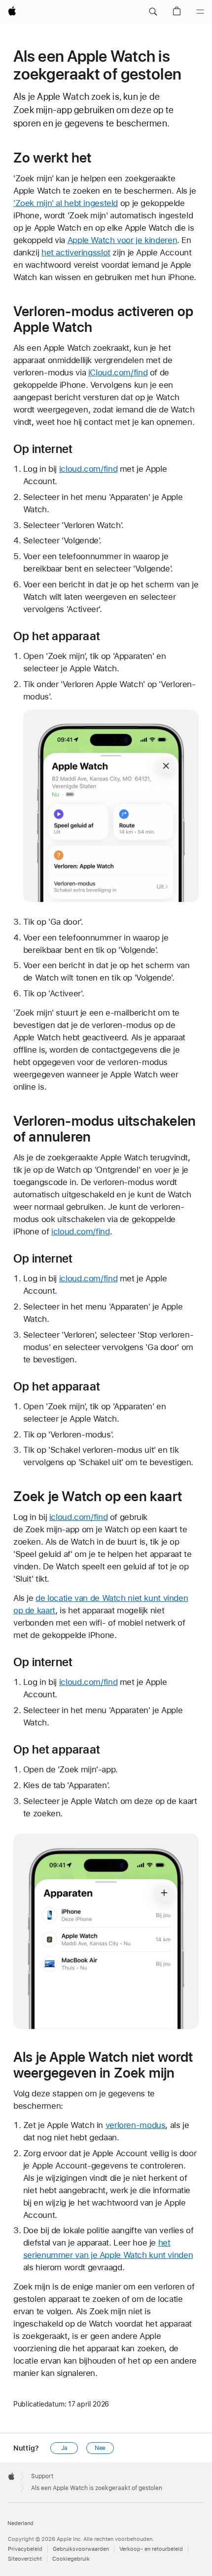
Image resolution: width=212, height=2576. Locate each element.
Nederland (20, 2523)
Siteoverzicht (25, 2559)
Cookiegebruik (71, 2559)
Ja (64, 2448)
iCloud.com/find (118, 372)
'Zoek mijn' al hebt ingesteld (66, 203)
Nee (100, 2448)
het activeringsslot (76, 252)
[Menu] (200, 12)
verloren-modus (136, 2125)
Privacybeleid (25, 2549)
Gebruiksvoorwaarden (81, 2549)
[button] (153, 12)
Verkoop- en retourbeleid (151, 2549)
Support (42, 2476)
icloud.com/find (88, 469)
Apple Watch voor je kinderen (123, 240)
